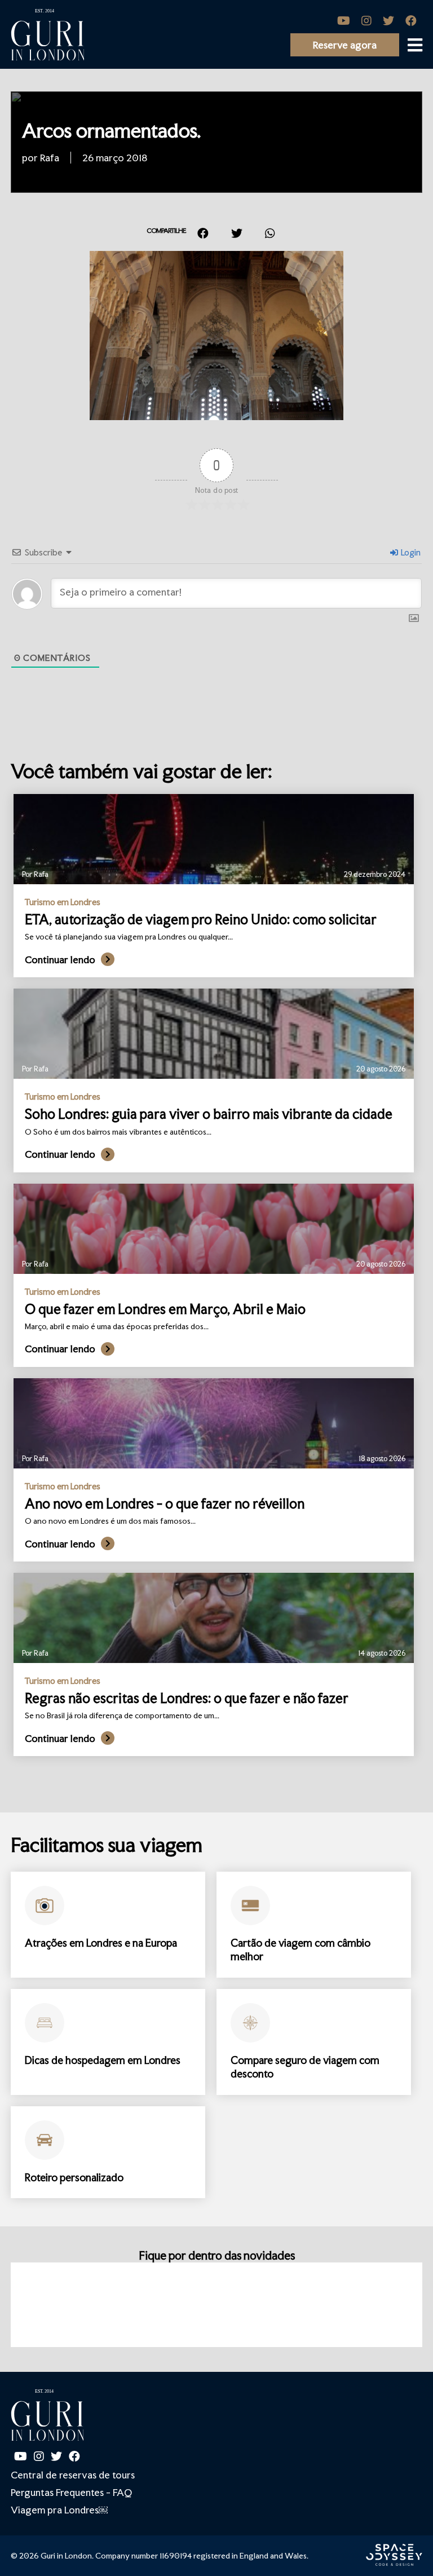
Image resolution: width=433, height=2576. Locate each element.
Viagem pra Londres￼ (59, 2510)
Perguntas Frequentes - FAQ (71, 2492)
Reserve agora (345, 45)
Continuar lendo (60, 960)
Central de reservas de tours (73, 2475)
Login (410, 552)
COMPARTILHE (166, 231)
